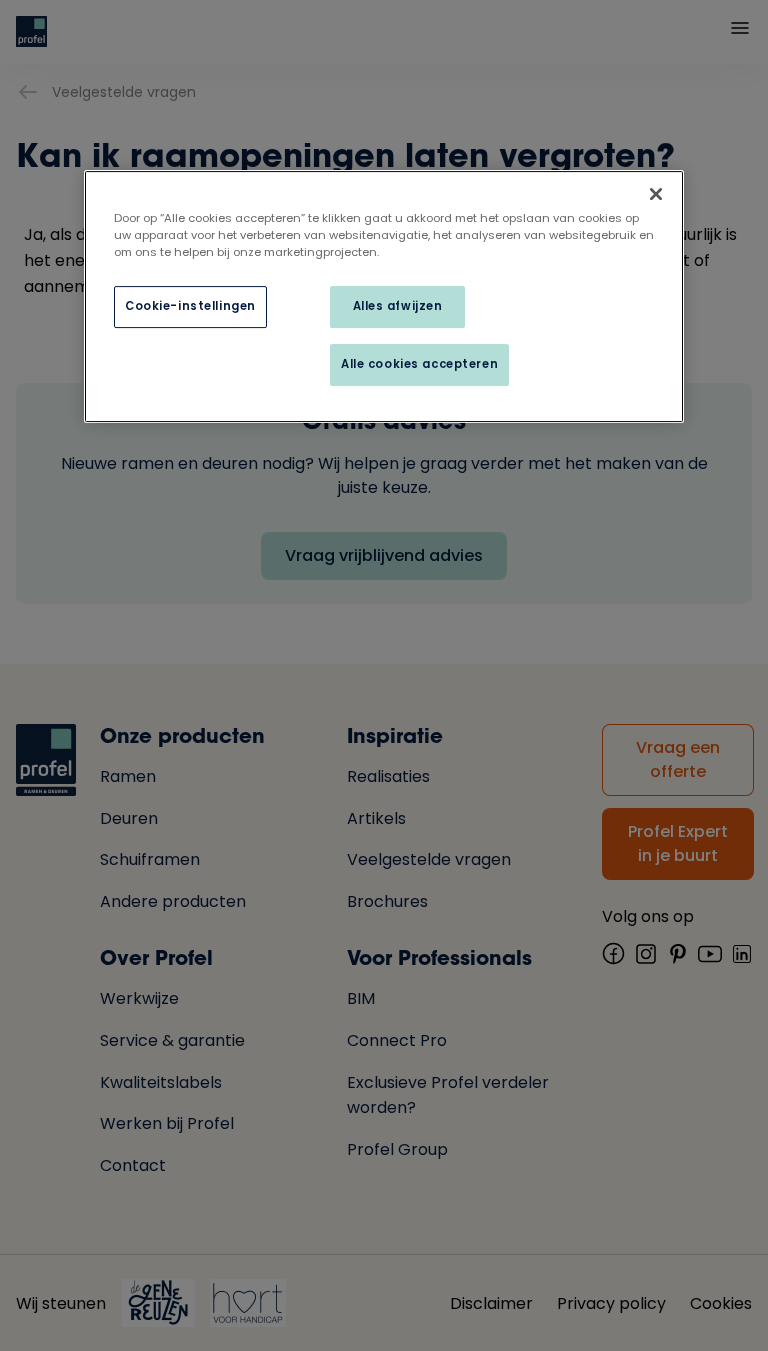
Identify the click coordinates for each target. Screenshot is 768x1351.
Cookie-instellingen (190, 306)
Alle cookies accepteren (419, 364)
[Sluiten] (656, 194)
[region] (384, 296)
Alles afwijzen (398, 306)
